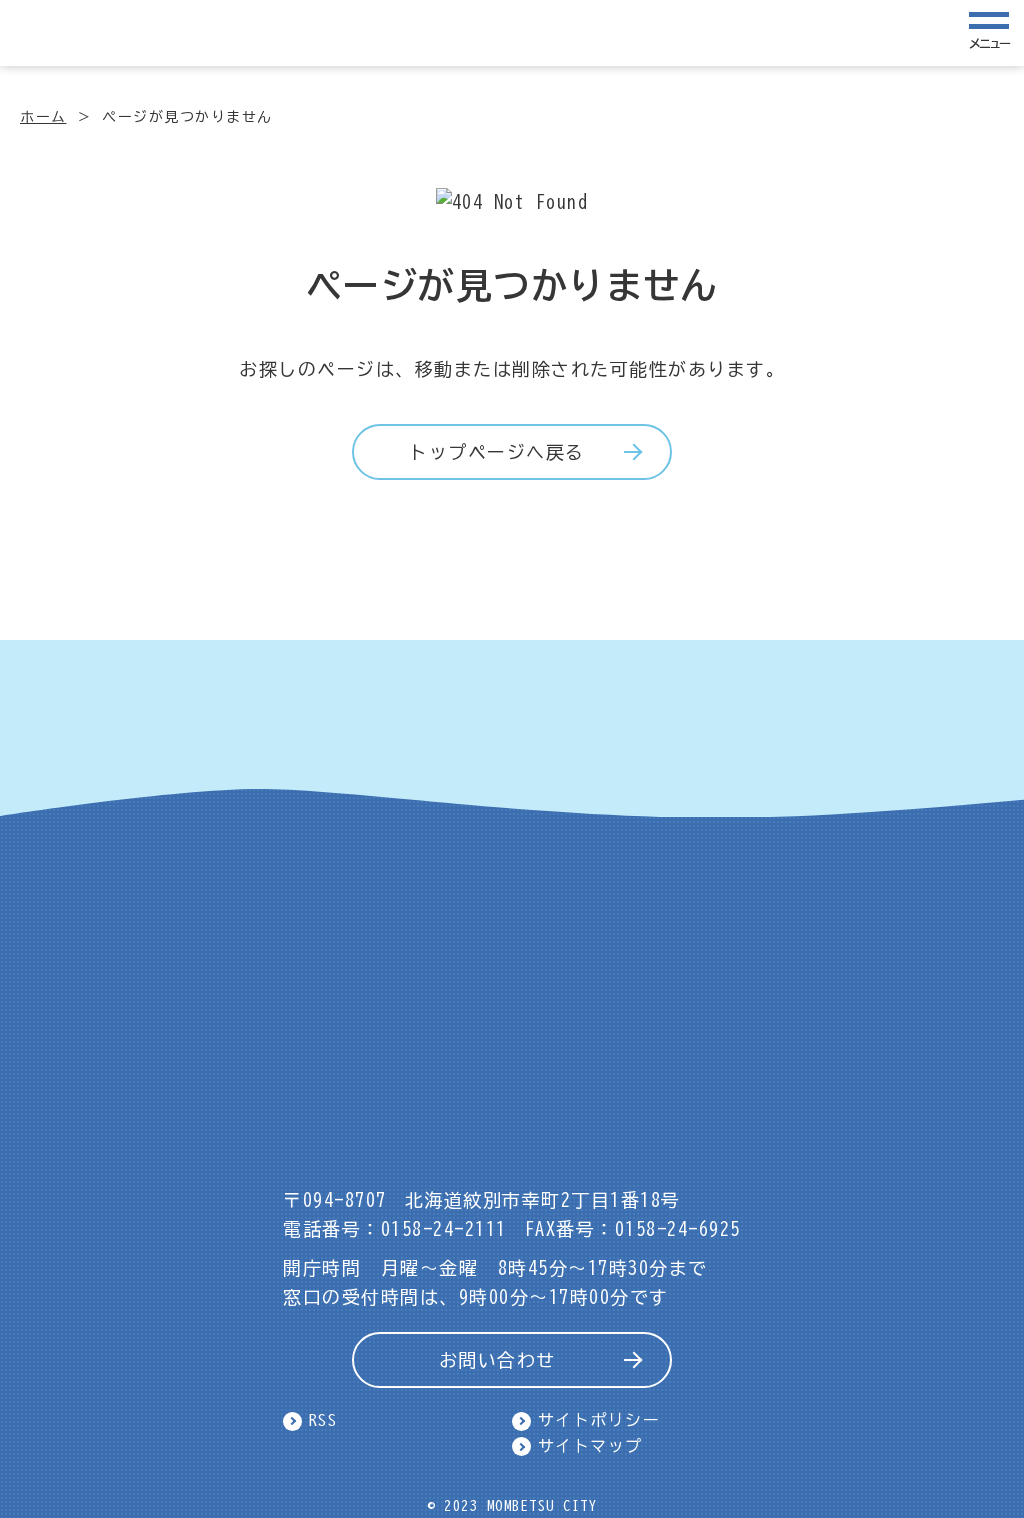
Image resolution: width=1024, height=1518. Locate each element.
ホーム (43, 117)
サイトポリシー (599, 1420)
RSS (323, 1420)
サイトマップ (590, 1446)
